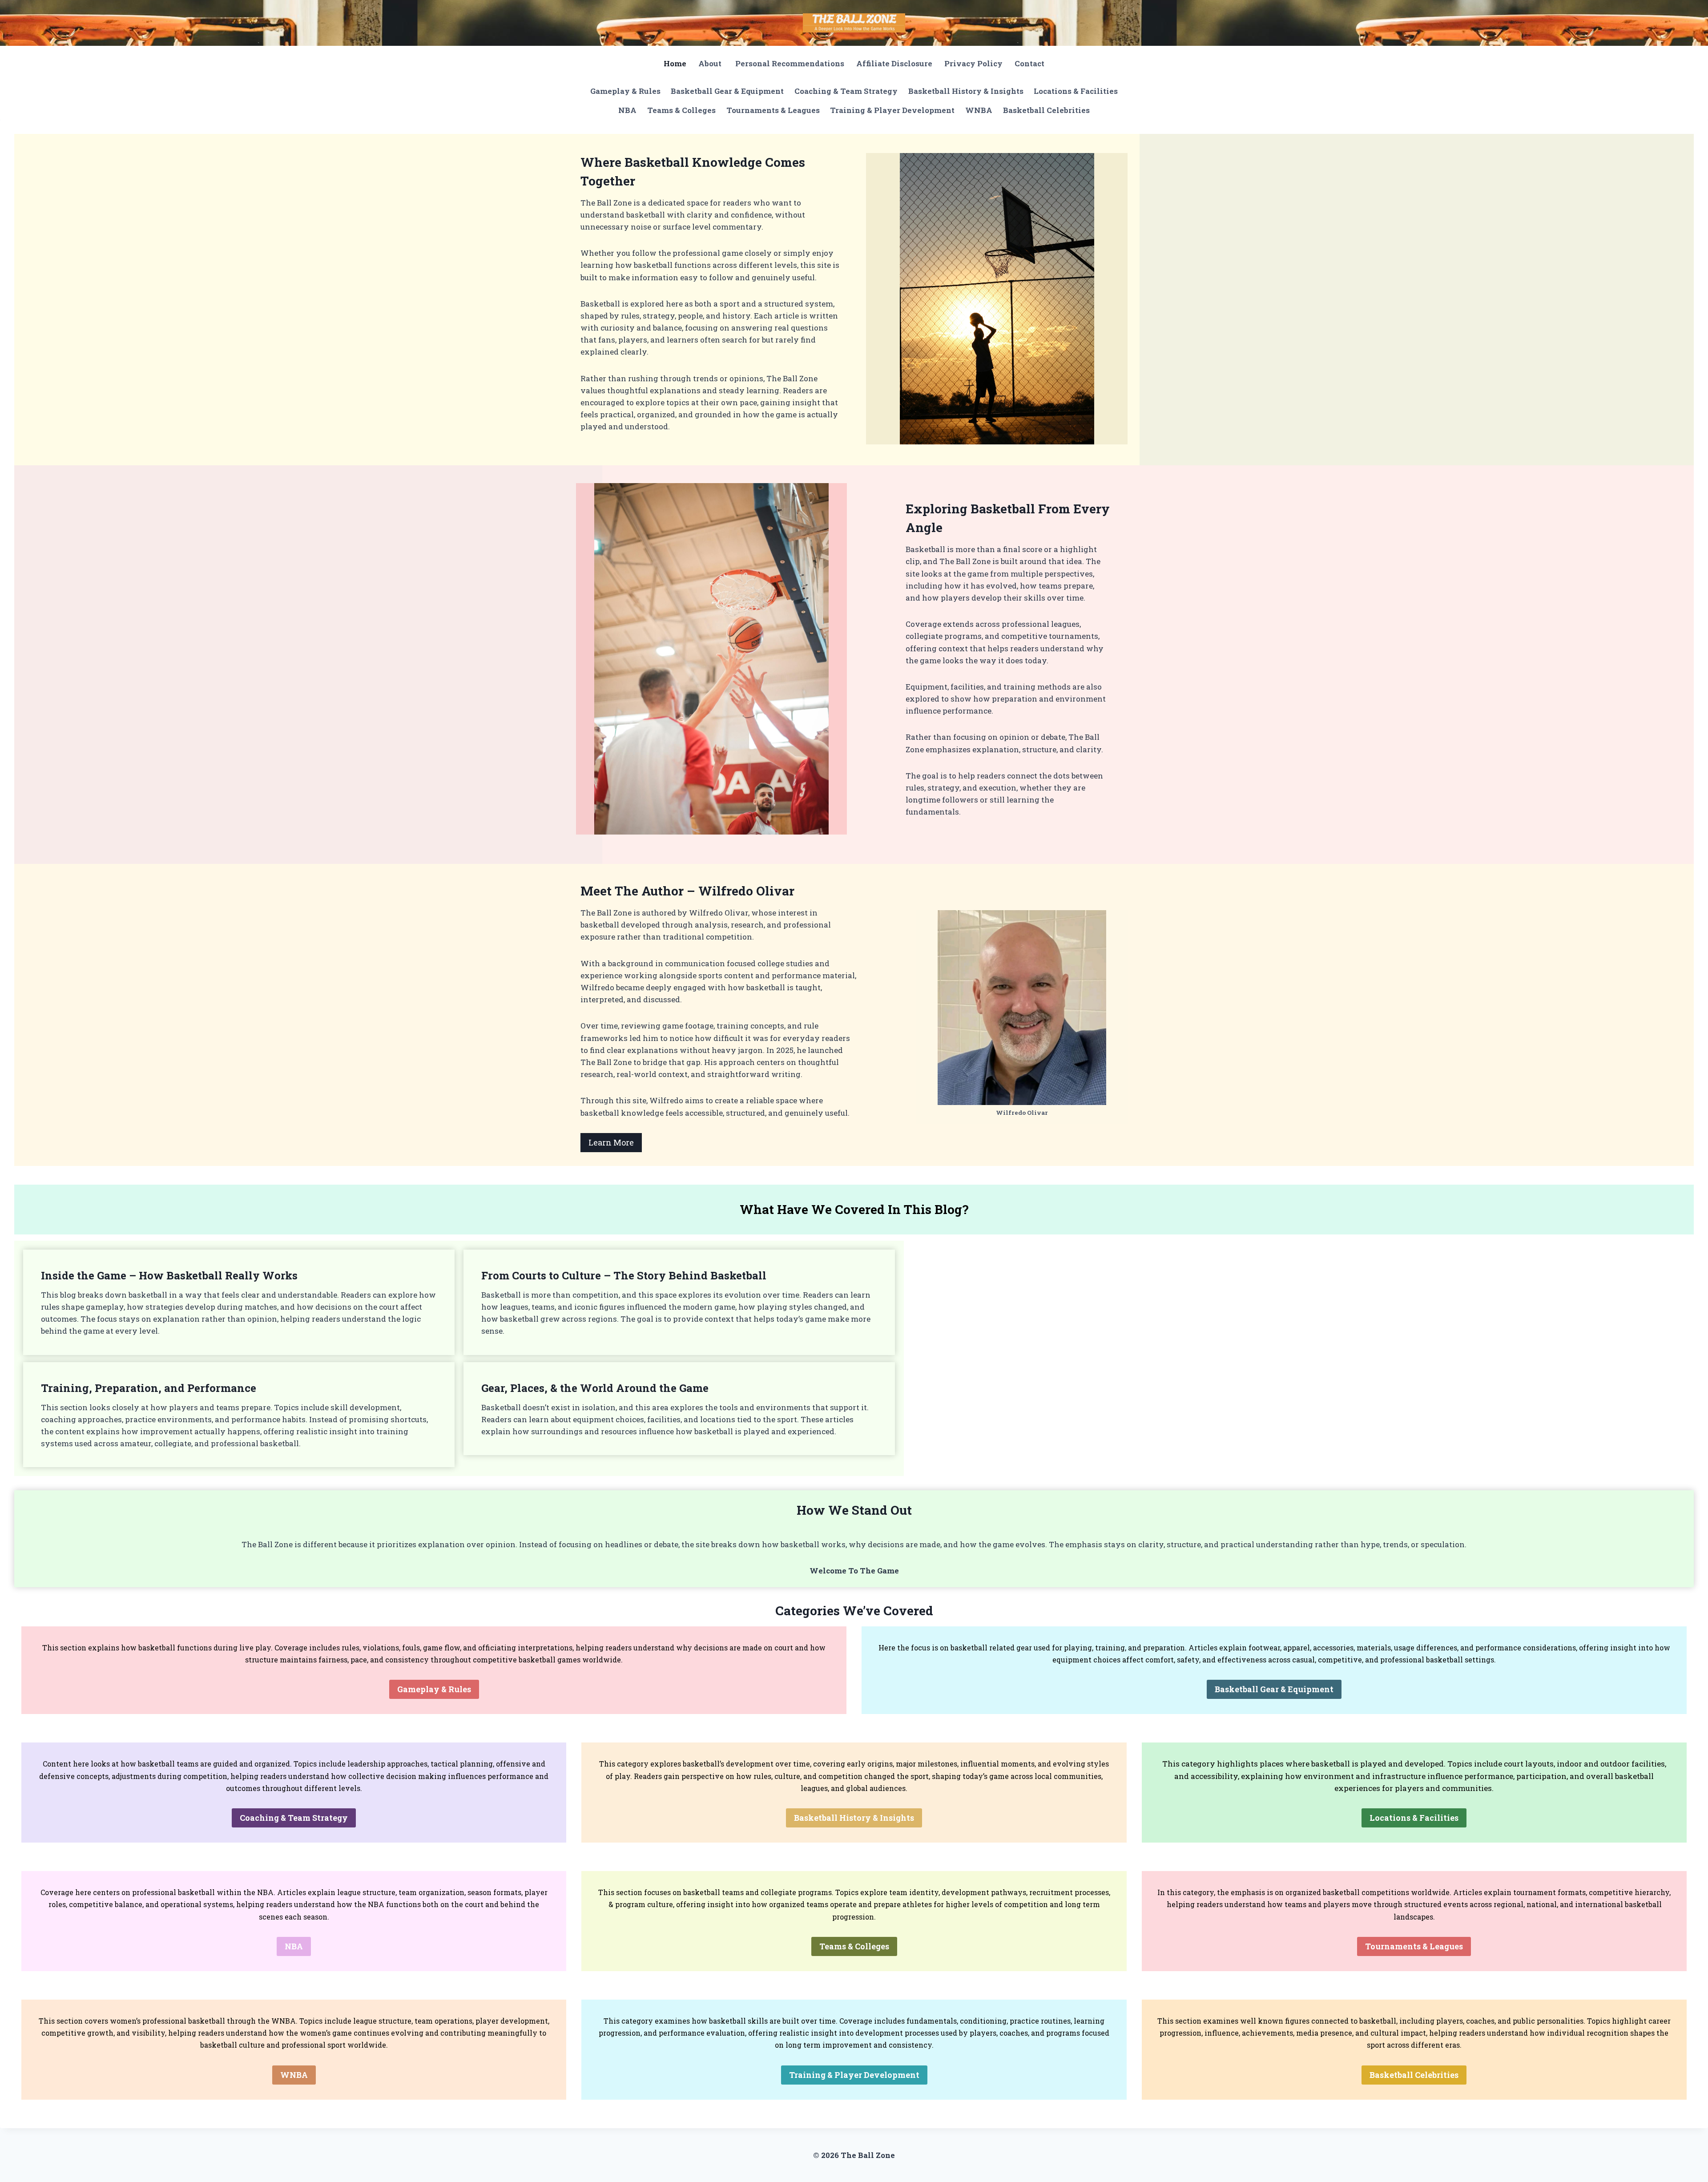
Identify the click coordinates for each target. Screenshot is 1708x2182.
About (711, 63)
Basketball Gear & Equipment (727, 91)
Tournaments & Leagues (773, 110)
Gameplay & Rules (625, 91)
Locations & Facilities (1076, 91)
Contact (1029, 63)
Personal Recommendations (790, 63)
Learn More (611, 1142)
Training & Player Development (892, 110)
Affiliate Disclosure (894, 63)
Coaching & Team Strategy (846, 91)
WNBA (979, 110)
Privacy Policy (973, 63)
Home (675, 63)
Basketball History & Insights (966, 91)
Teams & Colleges (681, 110)
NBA (627, 110)
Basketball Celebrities (1046, 110)
